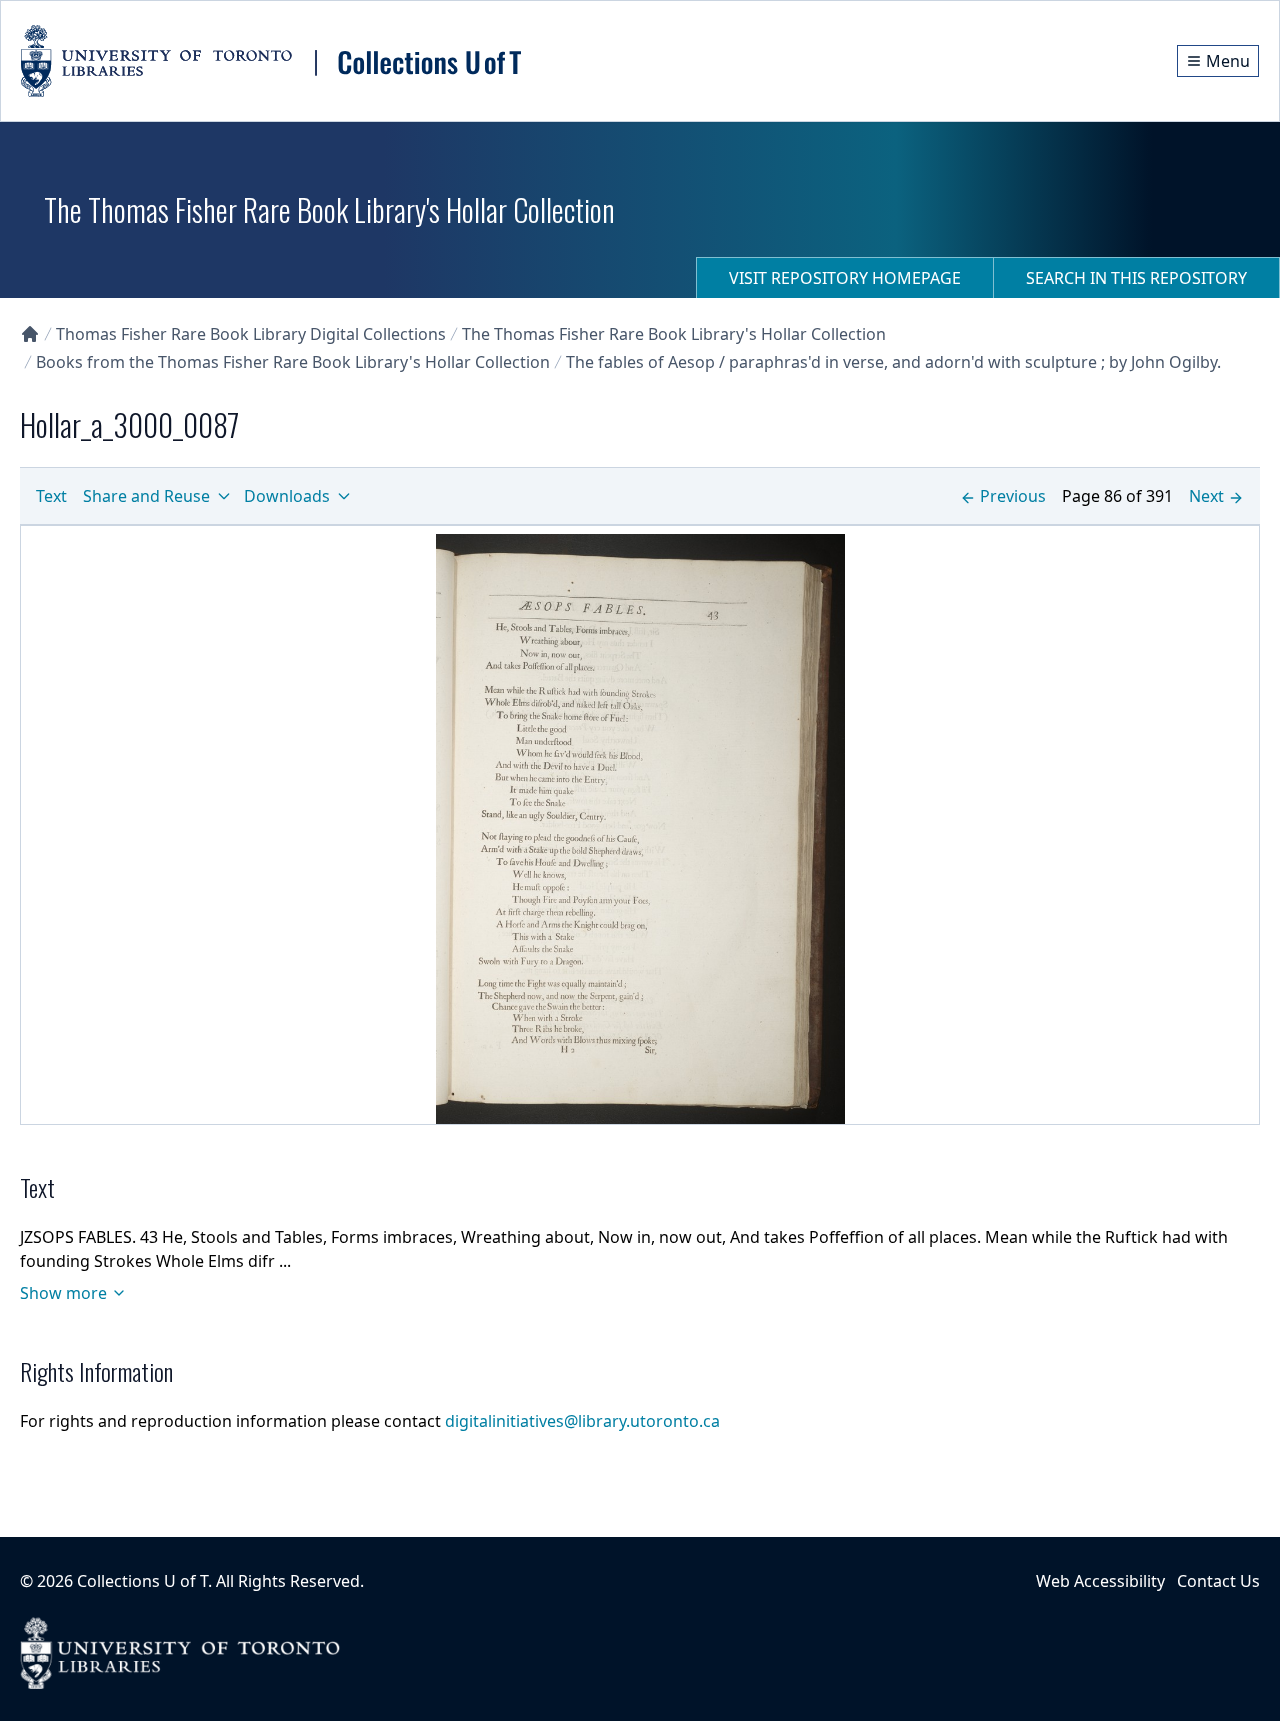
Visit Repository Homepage (845, 278)
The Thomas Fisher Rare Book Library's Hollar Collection (674, 334)
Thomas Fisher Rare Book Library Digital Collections (251, 334)
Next (1206, 496)
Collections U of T (142, 1581)
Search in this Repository (1136, 278)
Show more (63, 1293)
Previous (1013, 496)
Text (51, 496)
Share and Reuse (146, 496)
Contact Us (1218, 1581)
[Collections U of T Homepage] (30, 334)
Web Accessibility (1100, 1581)
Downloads (287, 496)
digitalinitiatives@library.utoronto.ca (582, 1421)
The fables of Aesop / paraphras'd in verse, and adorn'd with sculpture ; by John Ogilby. (893, 362)
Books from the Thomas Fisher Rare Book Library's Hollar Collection (293, 362)
